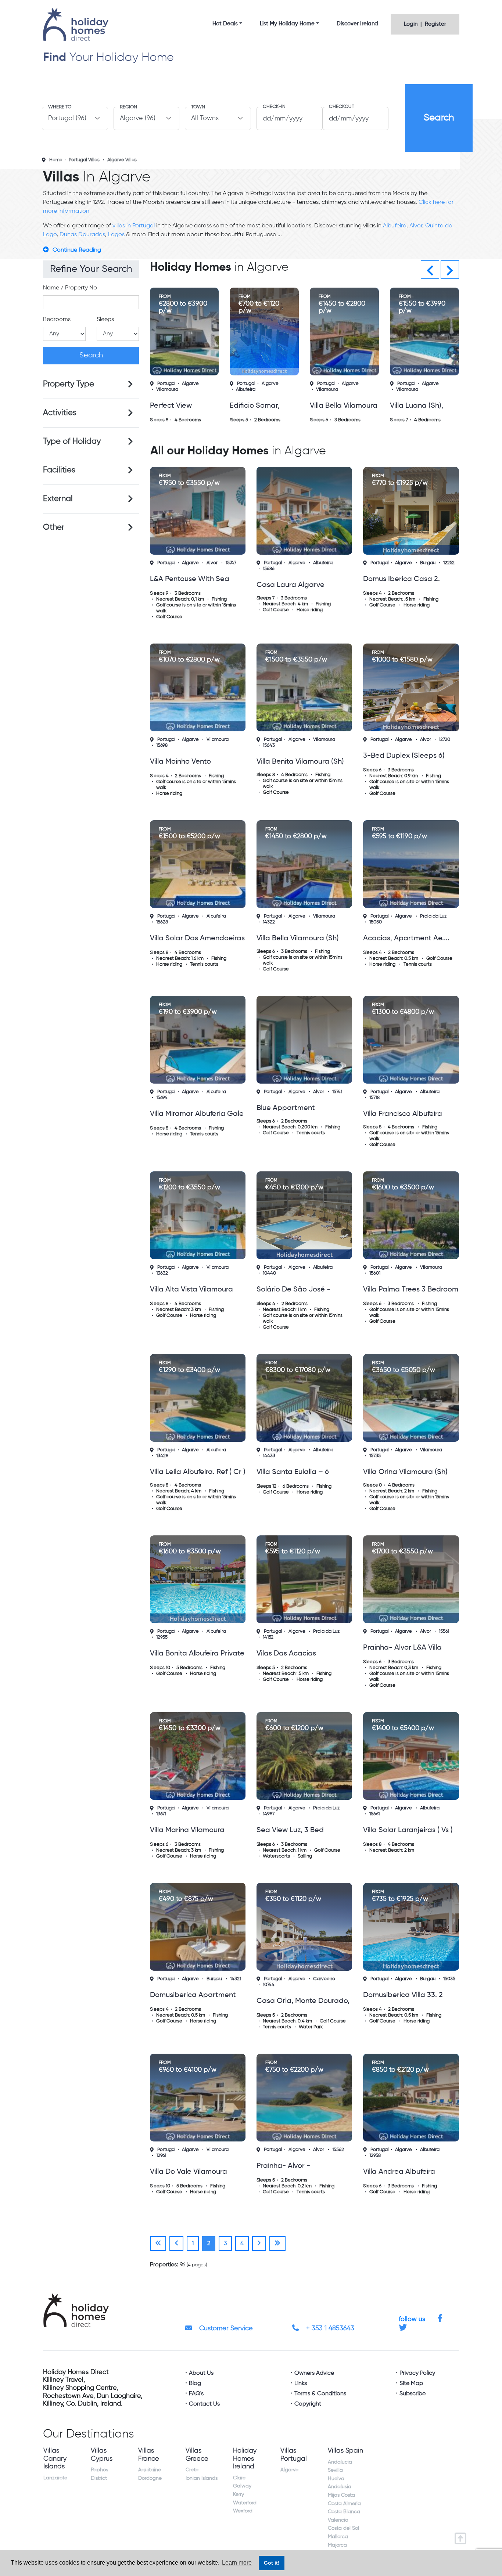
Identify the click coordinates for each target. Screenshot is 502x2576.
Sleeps (105, 320)
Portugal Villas (84, 160)
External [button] (58, 499)
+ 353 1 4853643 (329, 2328)
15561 (444, 1631)
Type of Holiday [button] (72, 442)
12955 (162, 1637)
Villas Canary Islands (55, 2459)
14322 (269, 922)
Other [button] (54, 527)
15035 (449, 1979)
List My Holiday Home (287, 24)
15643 (269, 745)
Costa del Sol (343, 2528)
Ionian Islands (202, 2478)
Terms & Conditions (320, 2394)
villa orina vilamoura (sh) (405, 1472)
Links (301, 2384)
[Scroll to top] (462, 2536)
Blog (195, 2384)
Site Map (411, 2384)
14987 (269, 1814)
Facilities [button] (59, 470)
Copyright (308, 2404)
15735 (375, 1456)
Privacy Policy (417, 2373)
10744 (269, 1985)
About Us (201, 2373)
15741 (337, 1092)
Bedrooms (57, 320)
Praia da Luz (433, 916)
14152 (268, 1637)
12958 (375, 2156)
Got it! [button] (272, 2563)
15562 (338, 2150)
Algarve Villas (122, 160)
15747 (231, 563)
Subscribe (413, 2394)
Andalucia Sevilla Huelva (340, 2470)
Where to (60, 107)
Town (198, 107)
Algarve (190, 384)
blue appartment (286, 1108)
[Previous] (158, 2244)
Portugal (166, 384)
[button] (430, 270)
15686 (269, 569)
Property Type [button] (69, 384)
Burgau (428, 563)
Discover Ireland (357, 24)
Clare (239, 2478)
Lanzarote (55, 2478)
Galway (242, 2486)
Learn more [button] (237, 2563)
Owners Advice (314, 2373)
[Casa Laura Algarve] (304, 511)
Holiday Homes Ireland (245, 2459)
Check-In (274, 107)
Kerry (239, 2494)
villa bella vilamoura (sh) (298, 938)
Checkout (342, 107)
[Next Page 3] (259, 2244)
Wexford (243, 2511)
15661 (374, 1814)
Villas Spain (345, 2451)
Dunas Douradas (82, 235)
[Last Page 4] (277, 2244)
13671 (161, 1814)
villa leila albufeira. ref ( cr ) (198, 1472)
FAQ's (196, 2394)
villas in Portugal (134, 226)
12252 (449, 563)
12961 (161, 2156)
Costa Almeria (344, 2504)
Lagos (116, 235)
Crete (192, 2470)
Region (128, 107)
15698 (162, 745)
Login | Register (425, 24)
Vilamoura (167, 390)
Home (56, 160)
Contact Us (204, 2404)
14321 (236, 1979)
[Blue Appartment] (304, 1040)
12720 (444, 740)
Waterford (245, 2503)
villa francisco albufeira (403, 1114)
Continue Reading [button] (77, 250)
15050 (376, 922)
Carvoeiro (324, 1979)
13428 (162, 1456)
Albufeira (395, 226)
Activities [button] (60, 413)
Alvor (416, 226)
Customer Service (225, 2328)
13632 (162, 1273)
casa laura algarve (291, 585)
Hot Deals (225, 24)
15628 (162, 922)
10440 (269, 1273)
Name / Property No (70, 288)
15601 (375, 1273)
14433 (269, 1456)
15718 (374, 1098)
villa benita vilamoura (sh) (300, 762)
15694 (162, 1098)
